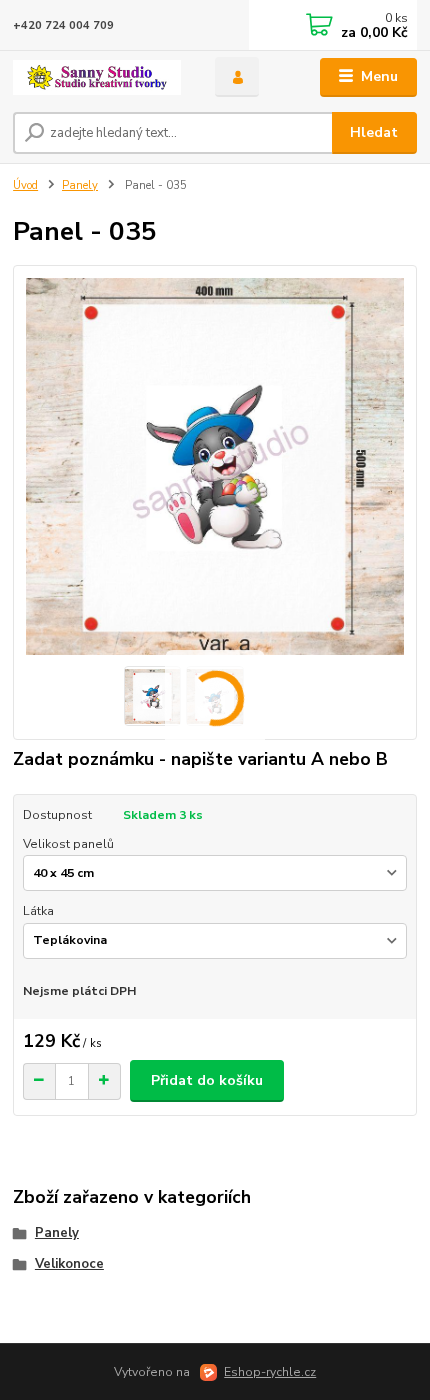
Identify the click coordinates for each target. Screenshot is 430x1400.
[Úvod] (97, 77)
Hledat (374, 132)
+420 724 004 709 (63, 25)
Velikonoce (69, 1264)
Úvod (25, 185)
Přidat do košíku (207, 1080)
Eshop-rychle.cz (270, 1372)
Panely (80, 185)
